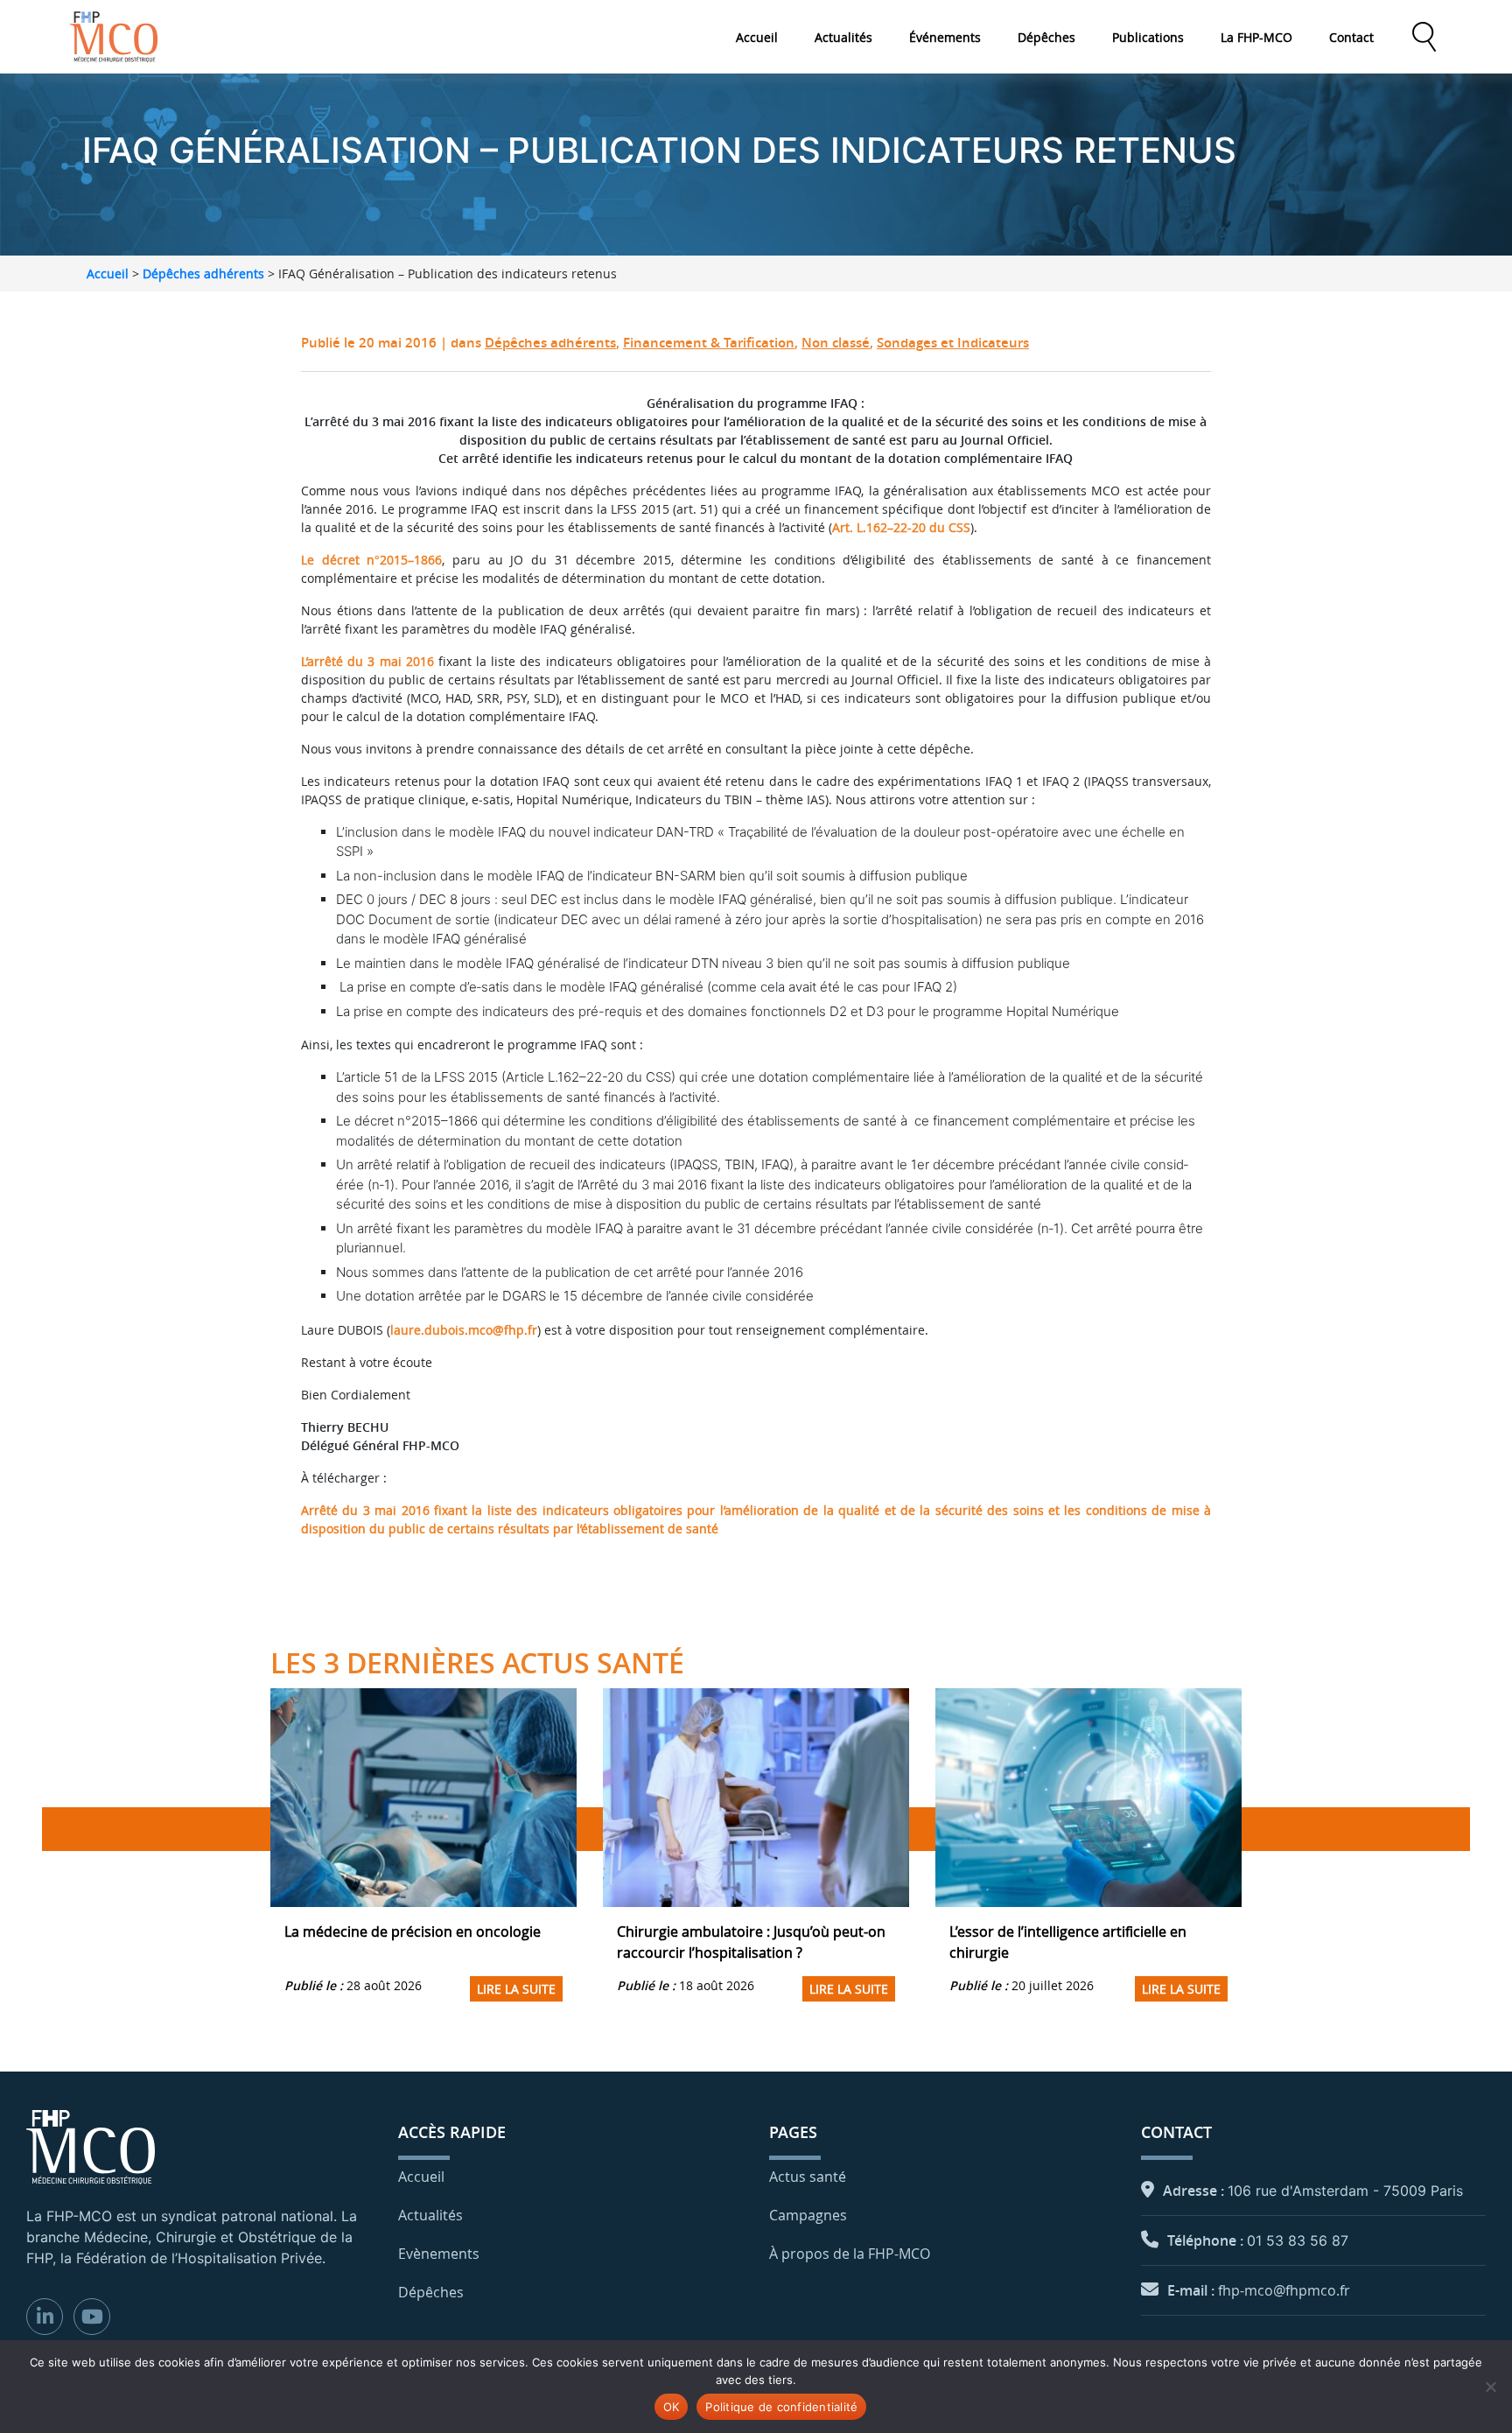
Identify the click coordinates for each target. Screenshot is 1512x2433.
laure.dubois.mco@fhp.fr (464, 1330)
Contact (1351, 37)
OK (672, 2407)
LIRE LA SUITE (516, 1989)
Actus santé (808, 2177)
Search (1424, 37)
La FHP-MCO (1256, 37)
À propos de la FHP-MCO (850, 2254)
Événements (945, 37)
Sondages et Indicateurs (953, 343)
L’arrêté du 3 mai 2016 (367, 661)
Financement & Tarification (709, 343)
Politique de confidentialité (781, 2407)
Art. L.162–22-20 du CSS (901, 527)
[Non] (1490, 2387)
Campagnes (808, 2215)
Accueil (757, 37)
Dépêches (1046, 37)
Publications (1148, 37)
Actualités (843, 37)
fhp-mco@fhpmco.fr (1284, 2290)
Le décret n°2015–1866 (371, 560)
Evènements (439, 2254)
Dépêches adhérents (203, 273)
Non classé (836, 343)
